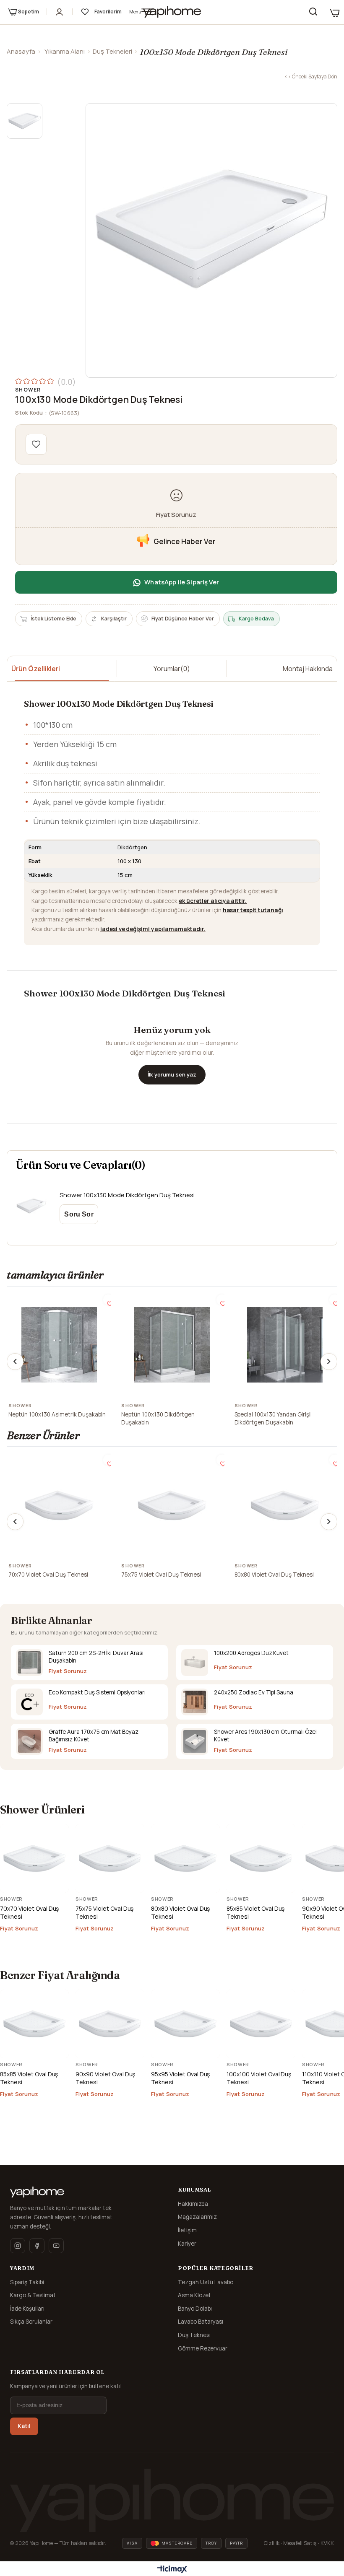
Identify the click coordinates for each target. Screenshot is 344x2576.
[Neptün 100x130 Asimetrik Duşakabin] (59, 1345)
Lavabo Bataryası (201, 2322)
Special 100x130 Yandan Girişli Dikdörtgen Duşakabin (273, 1419)
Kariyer (187, 2244)
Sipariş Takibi (27, 2282)
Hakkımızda (193, 2204)
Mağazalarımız (197, 2217)
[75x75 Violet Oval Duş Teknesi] (172, 1505)
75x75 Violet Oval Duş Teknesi (161, 1575)
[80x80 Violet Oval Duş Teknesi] (285, 1505)
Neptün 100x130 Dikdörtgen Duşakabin (158, 1419)
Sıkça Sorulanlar (31, 2322)
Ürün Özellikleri (36, 669)
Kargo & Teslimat (33, 2295)
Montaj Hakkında (308, 669)
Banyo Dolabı (195, 2309)
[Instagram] (18, 2246)
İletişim (187, 2230)
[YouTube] (56, 2246)
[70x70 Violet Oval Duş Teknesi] (59, 1505)
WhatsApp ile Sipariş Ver (182, 582)
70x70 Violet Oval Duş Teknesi (48, 1575)
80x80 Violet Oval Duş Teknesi (274, 1575)
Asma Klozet (194, 2295)
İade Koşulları (27, 2309)
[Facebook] (37, 2246)
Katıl (24, 2426)
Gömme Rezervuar (203, 2348)
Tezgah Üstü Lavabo (206, 2282)
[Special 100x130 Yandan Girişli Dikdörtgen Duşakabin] (285, 1345)
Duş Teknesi (194, 2335)
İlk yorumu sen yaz (172, 1074)
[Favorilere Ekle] (36, 444)
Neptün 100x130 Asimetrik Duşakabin (57, 1414)
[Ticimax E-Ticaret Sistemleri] (172, 2570)
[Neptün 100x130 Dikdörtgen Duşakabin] (172, 1345)
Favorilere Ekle (108, 1300)
